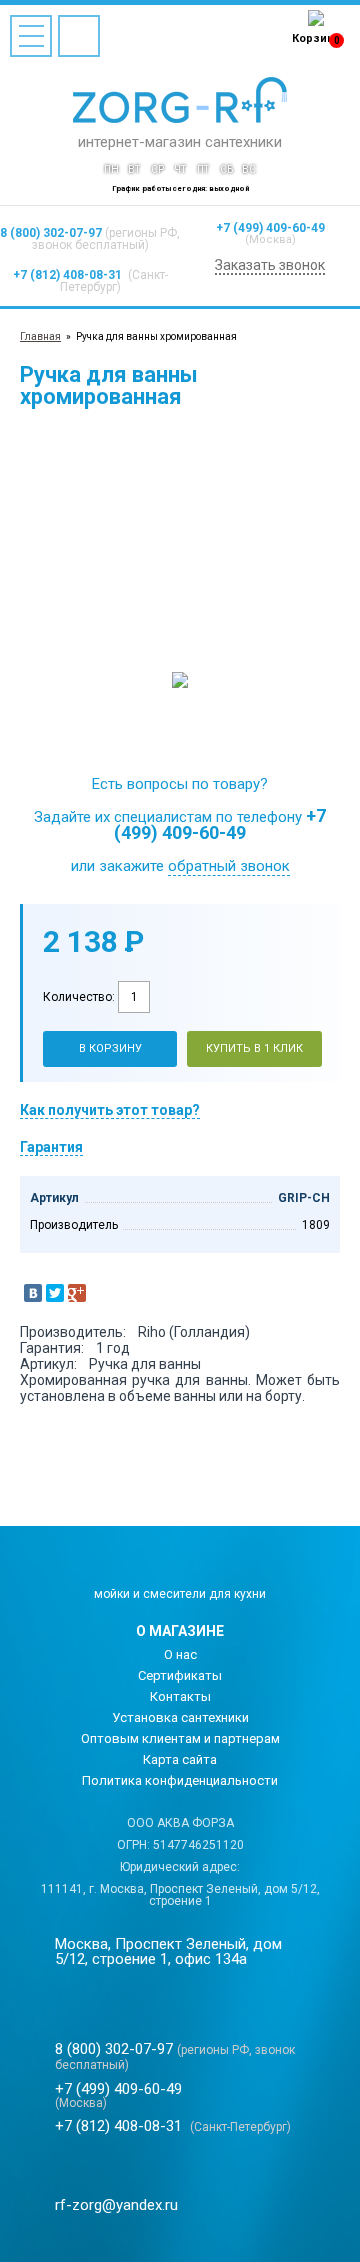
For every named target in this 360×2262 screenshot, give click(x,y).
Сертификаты (180, 1675)
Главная (40, 336)
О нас (180, 1654)
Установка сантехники (180, 1717)
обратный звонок (229, 866)
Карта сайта (180, 1759)
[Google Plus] (77, 1293)
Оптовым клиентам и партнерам (180, 1738)
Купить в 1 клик (254, 1048)
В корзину (110, 1048)
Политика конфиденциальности (180, 1780)
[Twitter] (55, 1293)
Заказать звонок (270, 265)
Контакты (180, 1696)
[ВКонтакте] (33, 1293)
